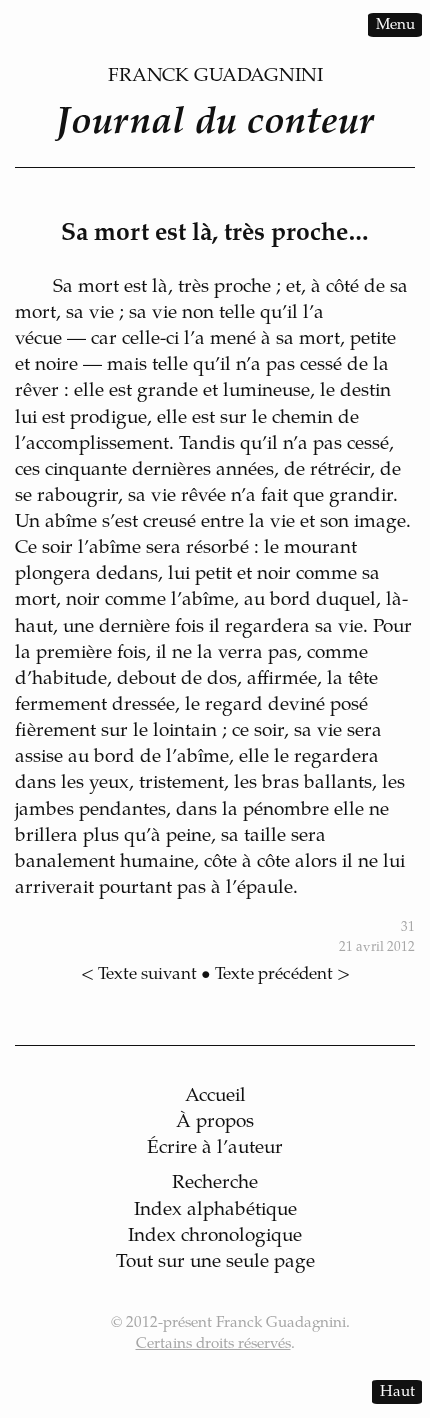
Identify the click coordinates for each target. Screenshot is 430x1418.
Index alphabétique (215, 1210)
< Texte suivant (139, 974)
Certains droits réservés (213, 1344)
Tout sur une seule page (215, 1262)
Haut (397, 1391)
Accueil (215, 1096)
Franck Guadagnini (215, 76)
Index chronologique (215, 1236)
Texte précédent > (282, 974)
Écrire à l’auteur (215, 1148)
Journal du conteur (215, 124)
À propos (215, 1122)
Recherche (215, 1183)
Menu (395, 24)
